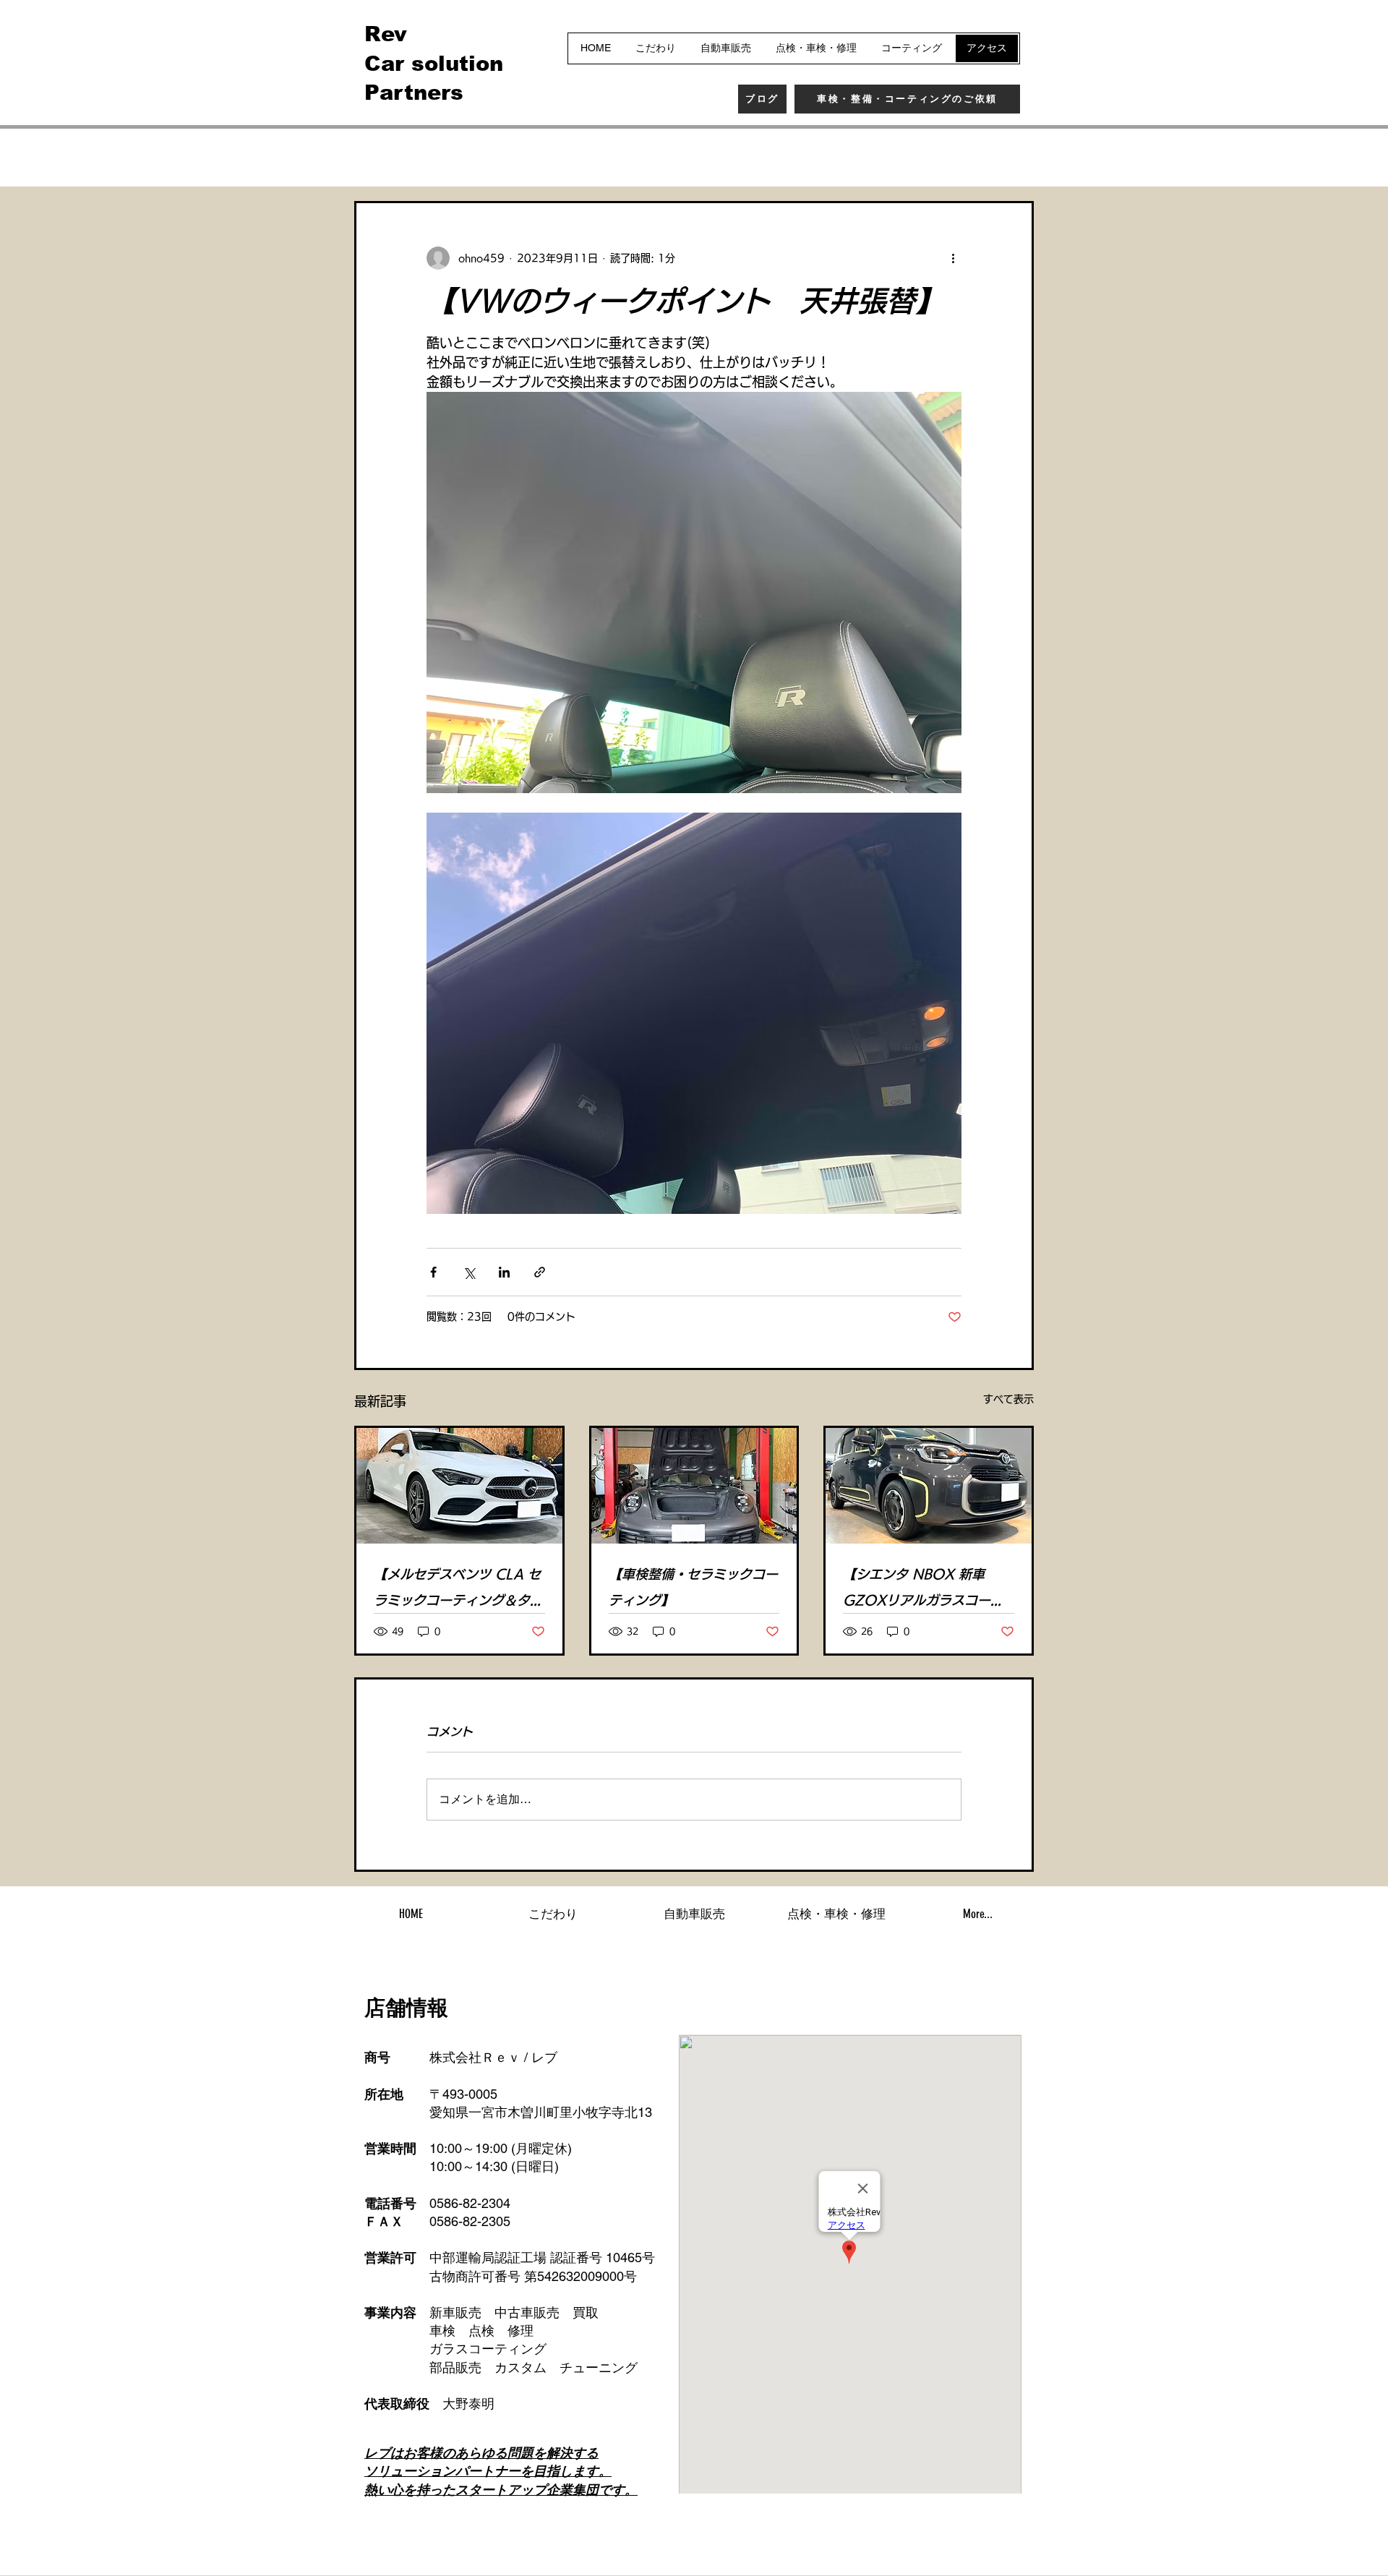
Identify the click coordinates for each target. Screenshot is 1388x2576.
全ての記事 (383, 157)
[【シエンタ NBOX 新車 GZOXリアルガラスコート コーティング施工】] (929, 1486)
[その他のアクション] (953, 258)
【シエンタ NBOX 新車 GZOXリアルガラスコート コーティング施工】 (923, 1590)
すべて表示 (1008, 1399)
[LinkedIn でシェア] (504, 1272)
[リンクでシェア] (540, 1272)
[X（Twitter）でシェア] (469, 1272)
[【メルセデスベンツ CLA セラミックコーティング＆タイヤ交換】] (459, 1486)
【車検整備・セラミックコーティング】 (693, 1587)
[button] (1015, 158)
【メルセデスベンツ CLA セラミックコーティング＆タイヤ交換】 (458, 1590)
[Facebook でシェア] (433, 1272)
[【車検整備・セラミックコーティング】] (694, 1486)
